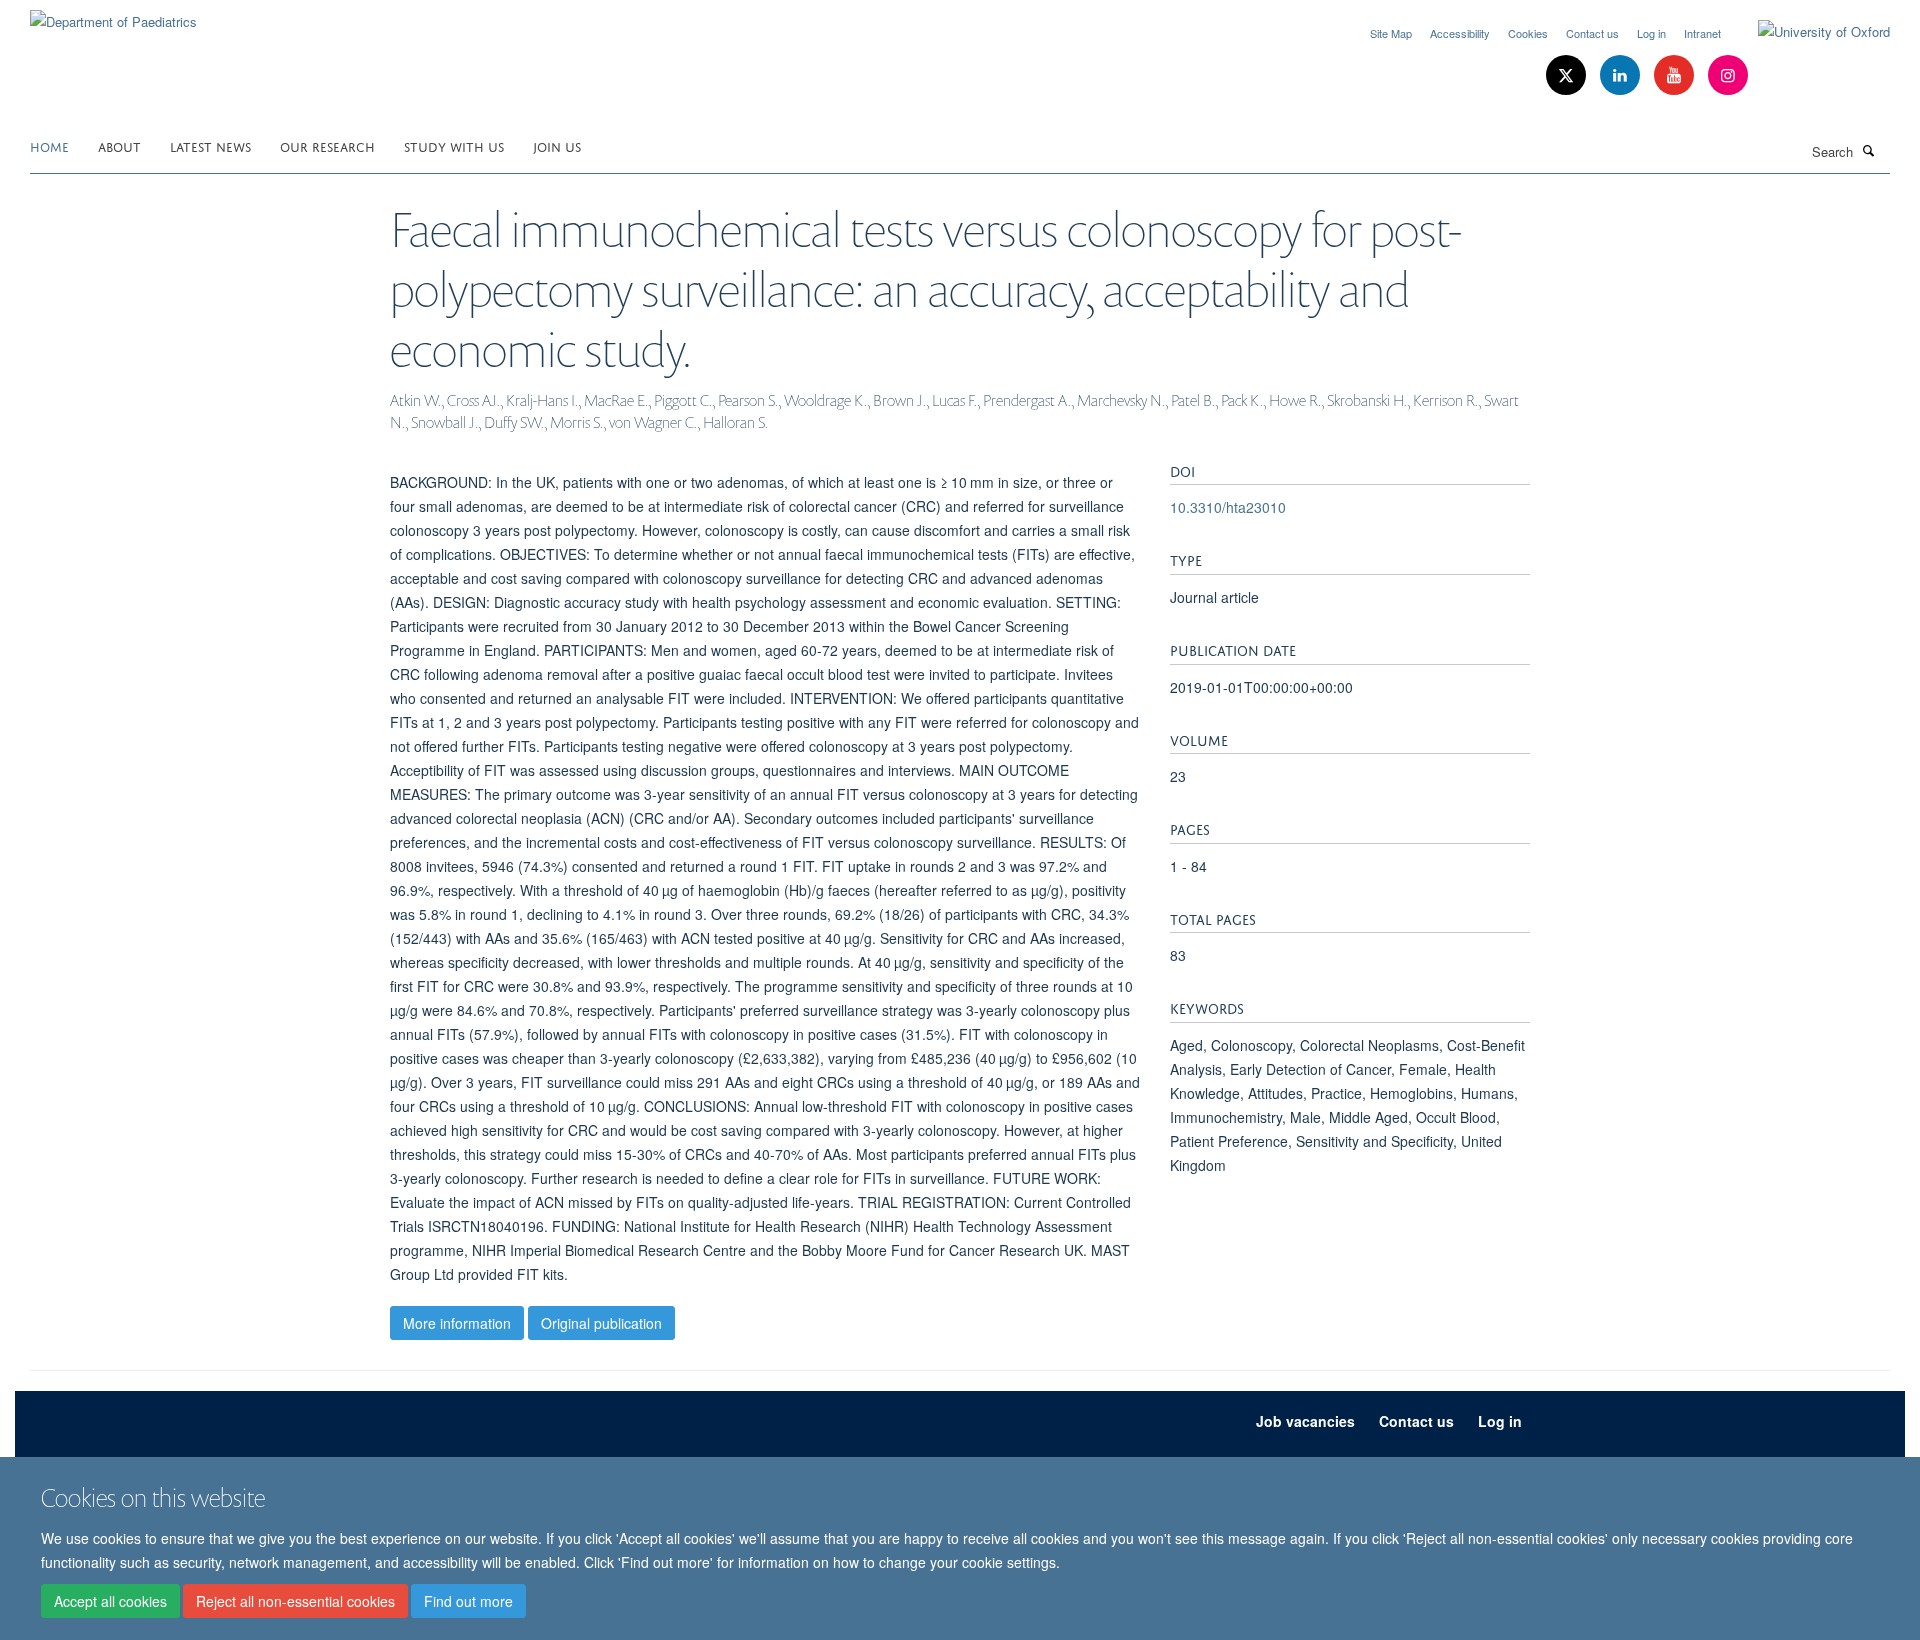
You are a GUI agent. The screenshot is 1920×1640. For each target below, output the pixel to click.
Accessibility (1460, 33)
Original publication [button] (601, 1323)
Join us (557, 145)
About (119, 145)
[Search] (1869, 150)
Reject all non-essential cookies (295, 1601)
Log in (1651, 33)
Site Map (1391, 33)
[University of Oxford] (1809, 32)
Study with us (454, 145)
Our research (327, 145)
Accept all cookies (110, 1601)
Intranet (1702, 33)
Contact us (1592, 33)
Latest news (210, 145)
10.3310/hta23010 (1228, 507)
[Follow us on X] (1568, 75)
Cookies (1528, 33)
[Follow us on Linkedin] (1622, 75)
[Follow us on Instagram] (1728, 75)
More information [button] (457, 1323)
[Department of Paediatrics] (113, 14)
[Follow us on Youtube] (1676, 75)
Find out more (468, 1601)
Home (49, 145)
